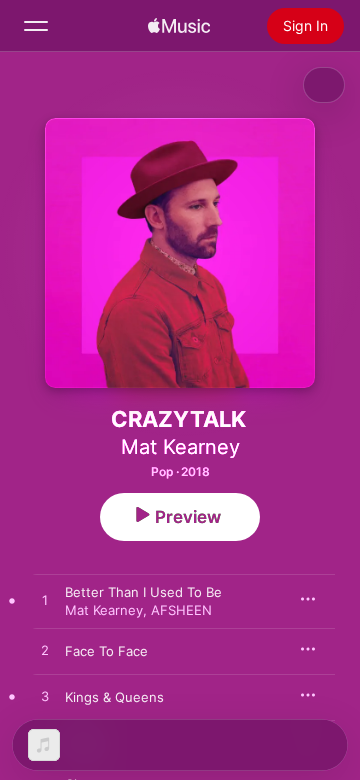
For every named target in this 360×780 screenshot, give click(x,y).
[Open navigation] (36, 26)
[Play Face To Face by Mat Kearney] (45, 651)
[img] (179, 26)
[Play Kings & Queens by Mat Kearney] (45, 697)
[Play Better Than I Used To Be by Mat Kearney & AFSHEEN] (45, 601)
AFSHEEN (181, 610)
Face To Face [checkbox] (106, 651)
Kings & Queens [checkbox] (114, 697)
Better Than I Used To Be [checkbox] (143, 592)
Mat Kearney (180, 447)
